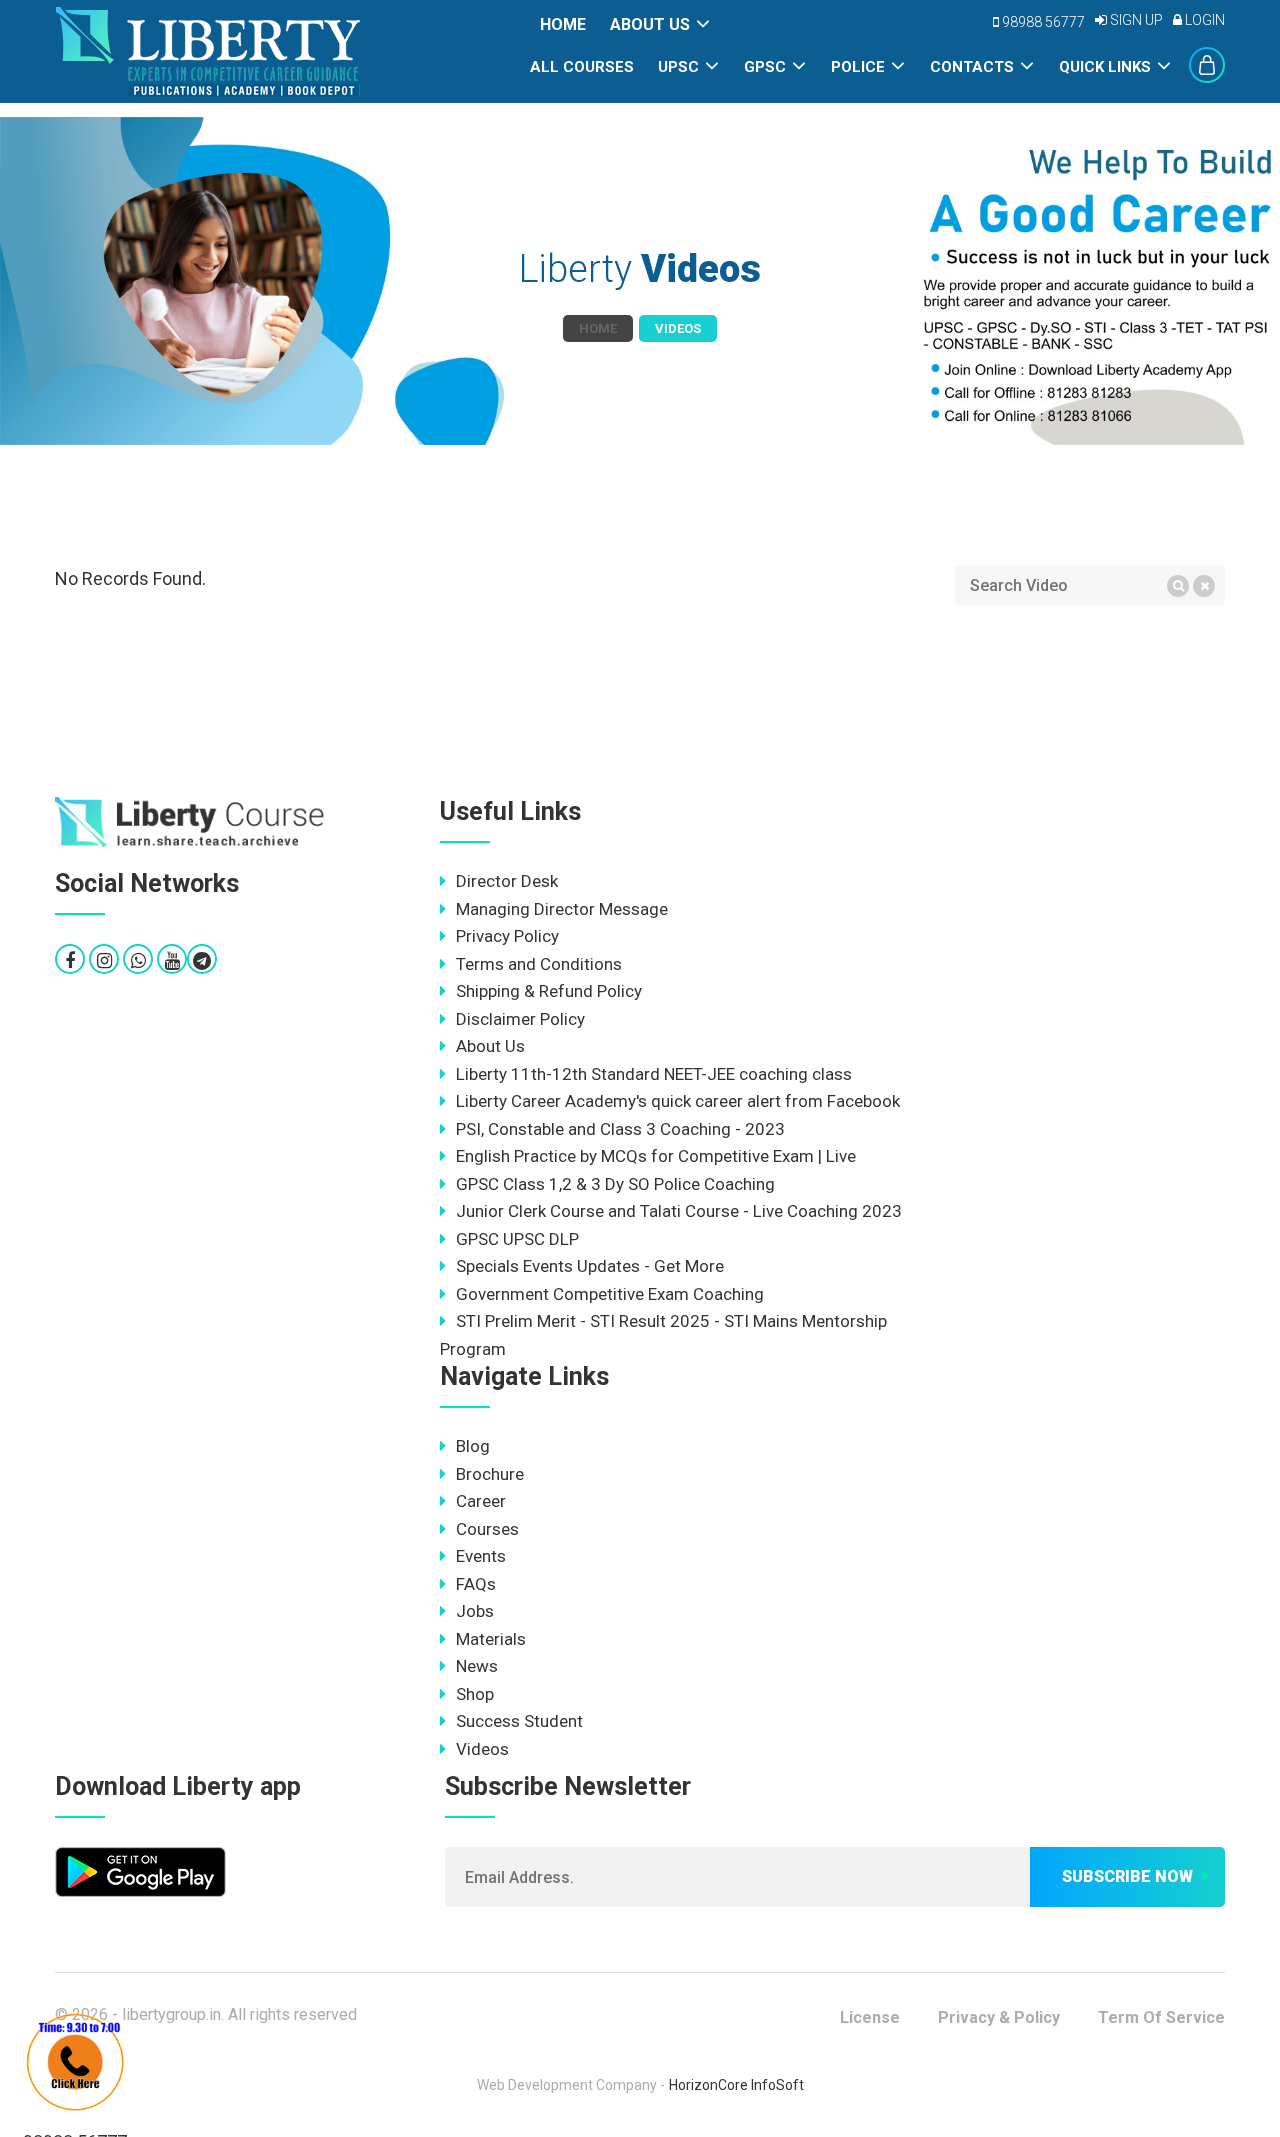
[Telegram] (202, 960)
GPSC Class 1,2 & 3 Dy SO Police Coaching (615, 1184)
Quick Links (1105, 67)
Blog (473, 1446)
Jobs (475, 1611)
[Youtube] (172, 960)
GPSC (765, 67)
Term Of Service (1161, 2017)
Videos (482, 1749)
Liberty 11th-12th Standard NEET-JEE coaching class (654, 1074)
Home (563, 24)
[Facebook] (70, 960)
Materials (491, 1639)
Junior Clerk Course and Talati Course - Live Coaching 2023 (679, 1211)
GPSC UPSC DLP (517, 1239)
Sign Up (1135, 20)
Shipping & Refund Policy (549, 991)
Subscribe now (1127, 1876)
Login (1203, 20)
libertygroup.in (171, 2014)
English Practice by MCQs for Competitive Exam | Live (656, 1156)
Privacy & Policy (999, 2017)
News (477, 1666)
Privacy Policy (507, 936)
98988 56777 (1042, 22)
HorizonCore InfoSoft (736, 2085)
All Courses (582, 67)
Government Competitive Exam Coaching (610, 1294)
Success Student (519, 1721)
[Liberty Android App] (140, 1870)
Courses (487, 1529)
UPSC (678, 67)
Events (481, 1556)
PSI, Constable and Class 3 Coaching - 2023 (620, 1129)
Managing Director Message (562, 909)
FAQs (476, 1584)
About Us (650, 24)
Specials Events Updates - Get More (590, 1266)
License (870, 2017)
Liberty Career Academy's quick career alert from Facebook (678, 1101)
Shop (475, 1694)
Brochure (490, 1474)
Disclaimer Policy (520, 1019)
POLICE (858, 67)
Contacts (972, 67)
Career (481, 1501)
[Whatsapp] (138, 960)
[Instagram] (104, 960)
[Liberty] (190, 823)
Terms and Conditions (539, 964)
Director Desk (507, 881)
